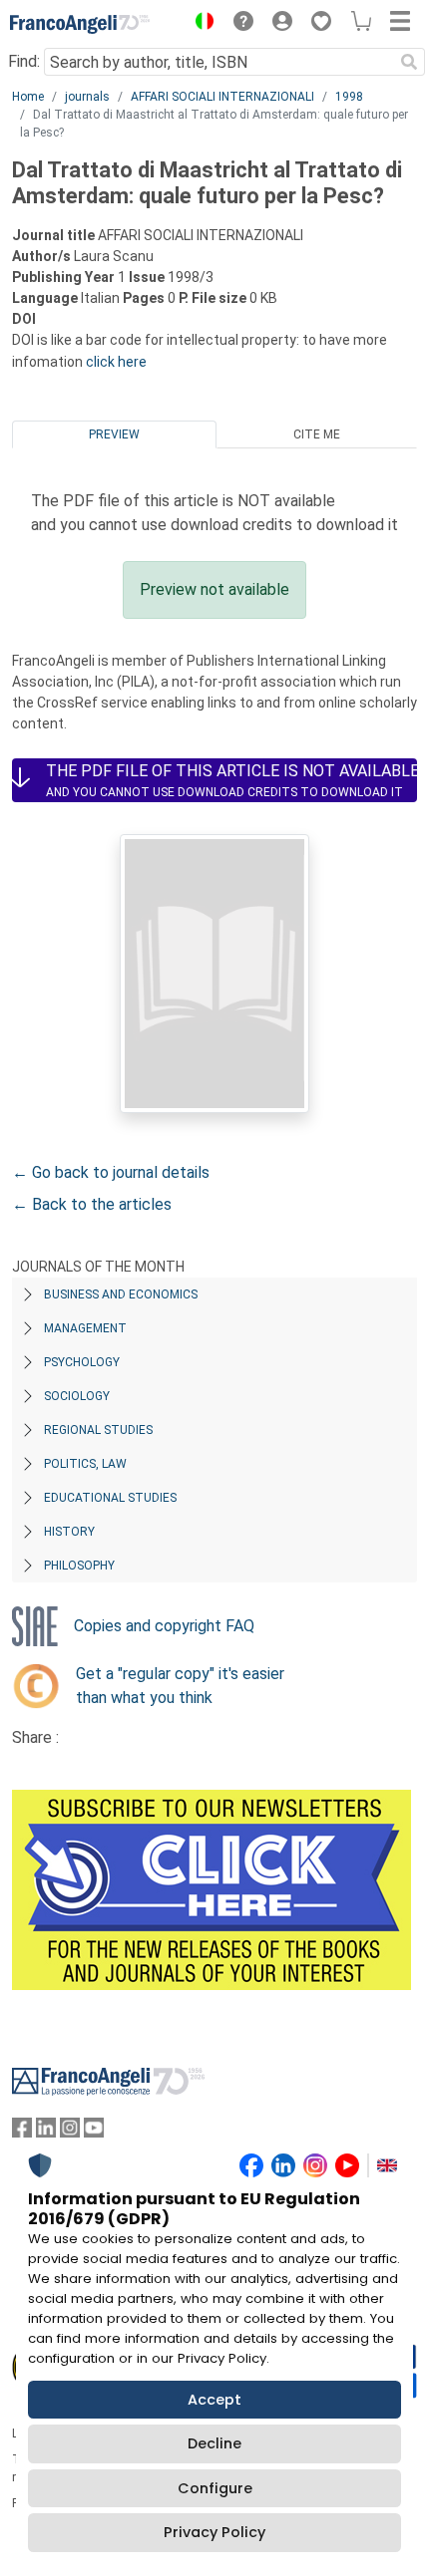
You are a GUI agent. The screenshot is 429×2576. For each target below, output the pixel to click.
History (69, 1532)
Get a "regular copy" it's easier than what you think (180, 1686)
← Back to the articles (92, 1204)
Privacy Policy (214, 2532)
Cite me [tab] (317, 434)
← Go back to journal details (111, 1172)
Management (85, 1328)
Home (28, 97)
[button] (200, 24)
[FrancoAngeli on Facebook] (22, 2132)
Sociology (77, 1396)
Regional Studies (98, 1430)
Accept (214, 2400)
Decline (214, 2443)
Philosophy (79, 1566)
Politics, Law (85, 1464)
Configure (215, 2488)
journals (87, 97)
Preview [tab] (114, 434)
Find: (24, 61)
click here (116, 362)
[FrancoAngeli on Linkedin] (46, 2132)
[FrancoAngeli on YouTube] (94, 2132)
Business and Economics (121, 1294)
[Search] (409, 62)
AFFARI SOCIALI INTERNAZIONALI (222, 97)
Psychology (82, 1362)
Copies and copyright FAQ (164, 1626)
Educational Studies (110, 1498)
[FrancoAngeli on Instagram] (70, 2132)
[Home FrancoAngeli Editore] (80, 24)
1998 (349, 97)
